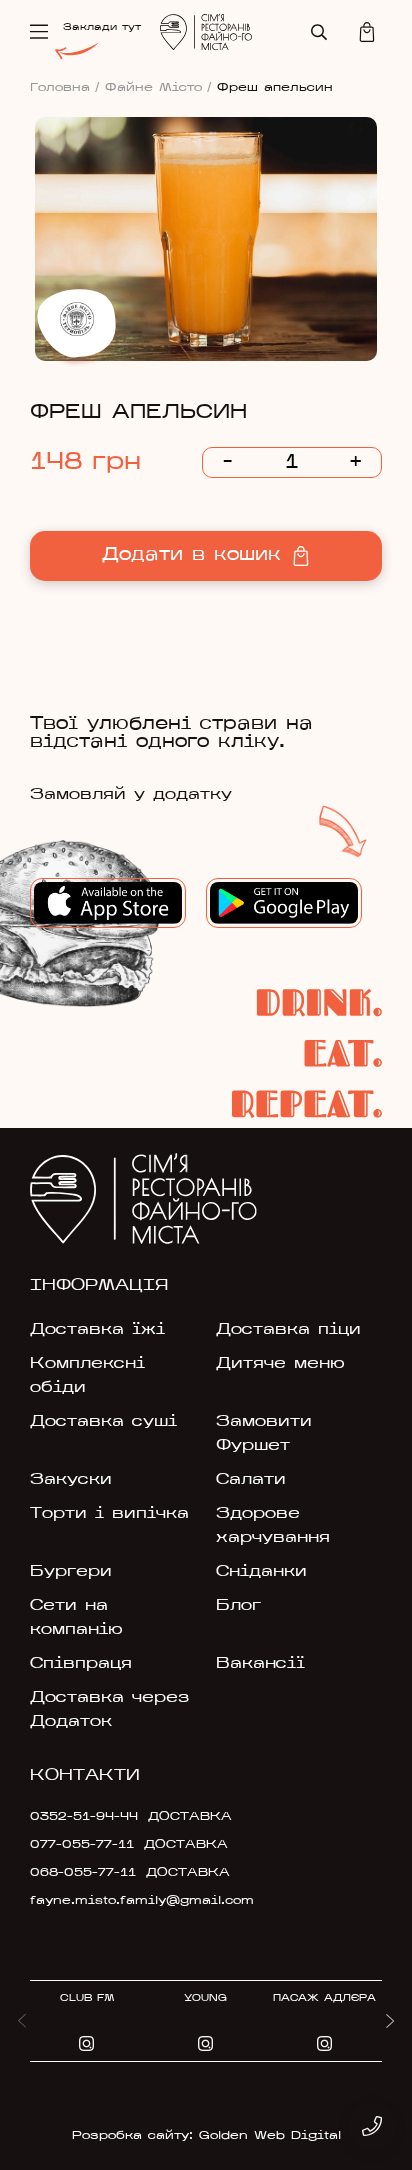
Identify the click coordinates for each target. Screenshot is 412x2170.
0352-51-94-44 (84, 1817)
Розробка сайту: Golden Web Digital (206, 2136)
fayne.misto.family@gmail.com (142, 1901)
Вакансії (260, 1664)
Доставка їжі (97, 1330)
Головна (65, 88)
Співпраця (81, 1664)
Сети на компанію (76, 1618)
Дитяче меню (280, 1364)
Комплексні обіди (87, 1376)
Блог (238, 1606)
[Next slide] (390, 2021)
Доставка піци (288, 1330)
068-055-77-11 (83, 1873)
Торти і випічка (109, 1514)
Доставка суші (103, 1422)
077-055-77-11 (82, 1845)
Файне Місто (158, 88)
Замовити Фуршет (264, 1434)
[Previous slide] (22, 2021)
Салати (251, 1480)
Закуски (71, 1480)
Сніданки (261, 1572)
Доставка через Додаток (109, 1710)
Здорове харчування (273, 1526)
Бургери (71, 1572)
